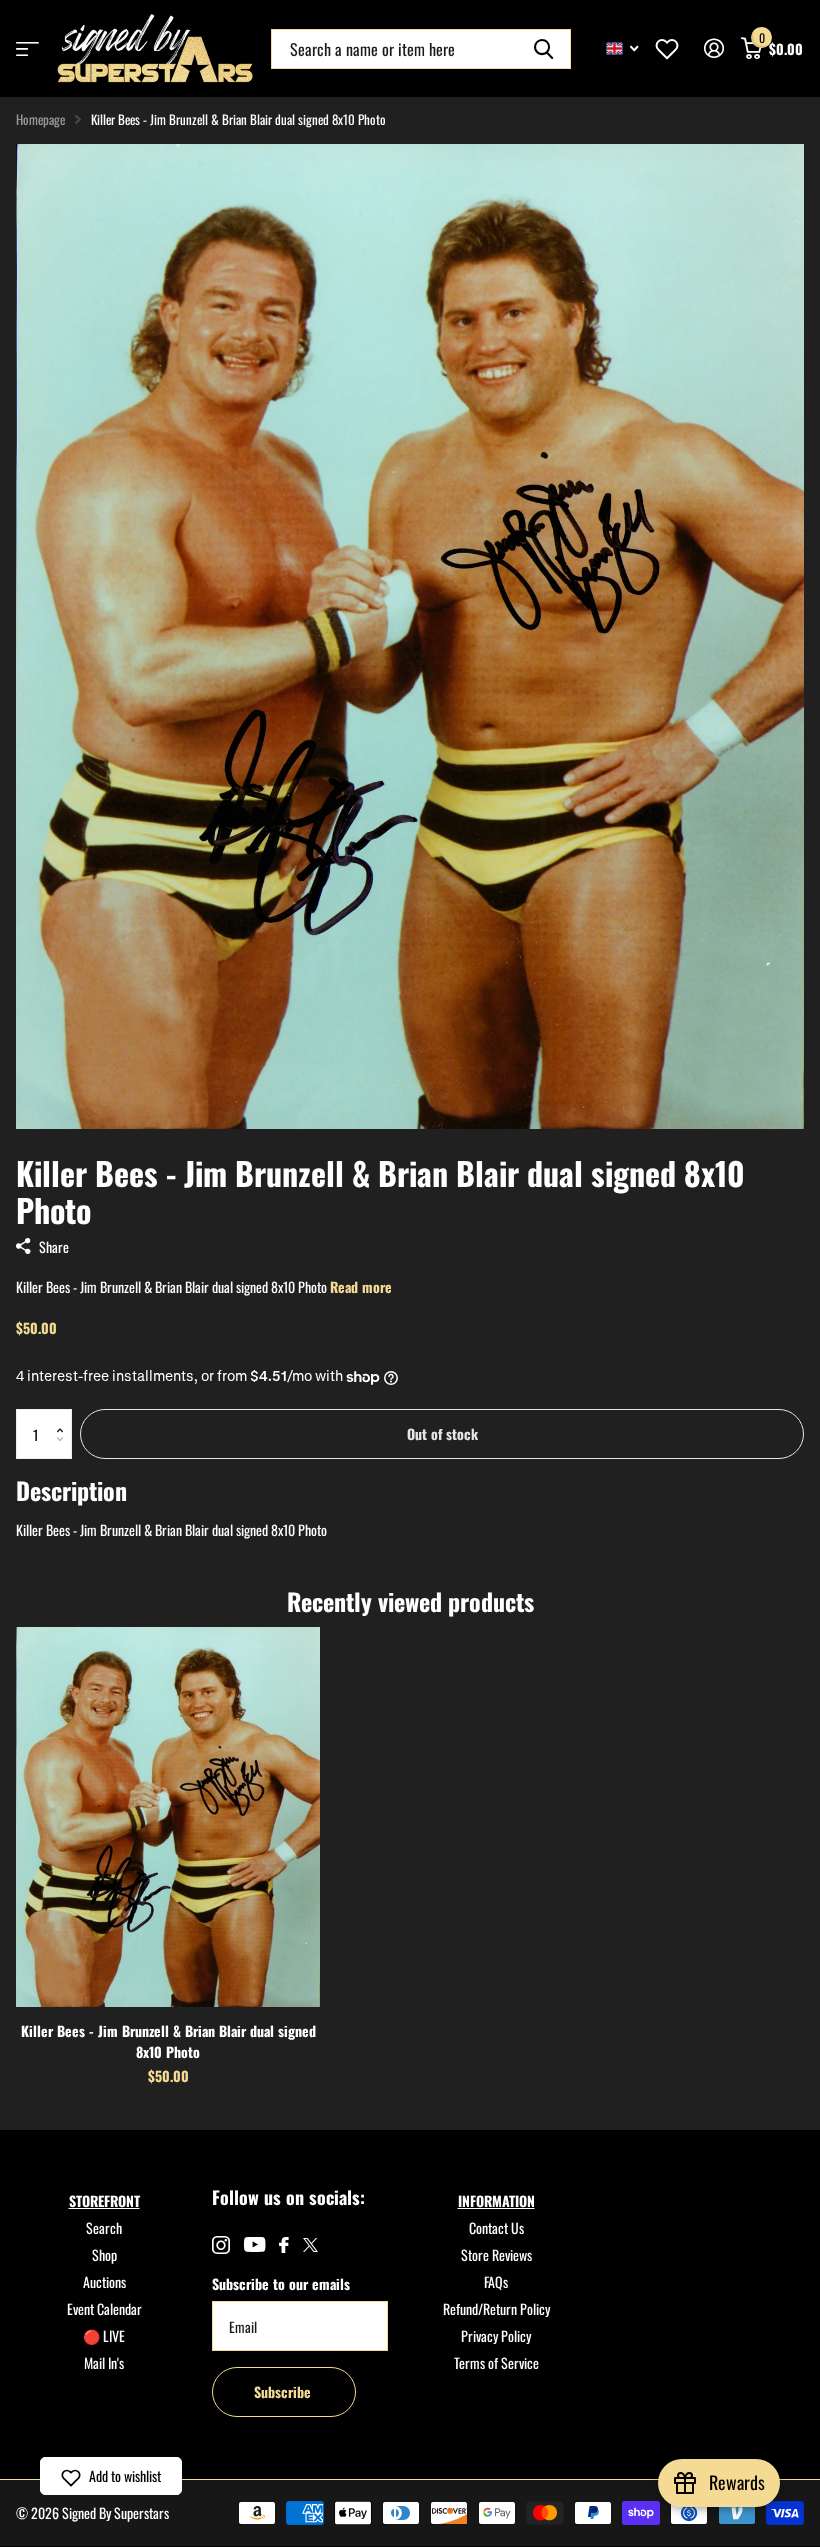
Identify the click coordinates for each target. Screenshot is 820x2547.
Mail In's (104, 2362)
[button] (64, 1416)
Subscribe (284, 2391)
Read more (361, 1286)
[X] (310, 2245)
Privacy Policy (496, 2335)
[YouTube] (254, 2244)
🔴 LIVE (104, 2335)
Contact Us (496, 2227)
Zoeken (543, 49)
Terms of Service (496, 2362)
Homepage (40, 119)
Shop (104, 2254)
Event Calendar (104, 2308)
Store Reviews (496, 2254)
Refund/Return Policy (496, 2308)
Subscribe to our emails (281, 2283)
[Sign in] (713, 48)
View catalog (27, 48)
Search (104, 2227)
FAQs (496, 2281)
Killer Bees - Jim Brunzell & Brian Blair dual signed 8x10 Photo (168, 2041)
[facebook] (284, 2245)
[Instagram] (221, 2245)
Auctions (104, 2281)
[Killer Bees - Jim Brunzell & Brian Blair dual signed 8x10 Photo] (168, 1817)
